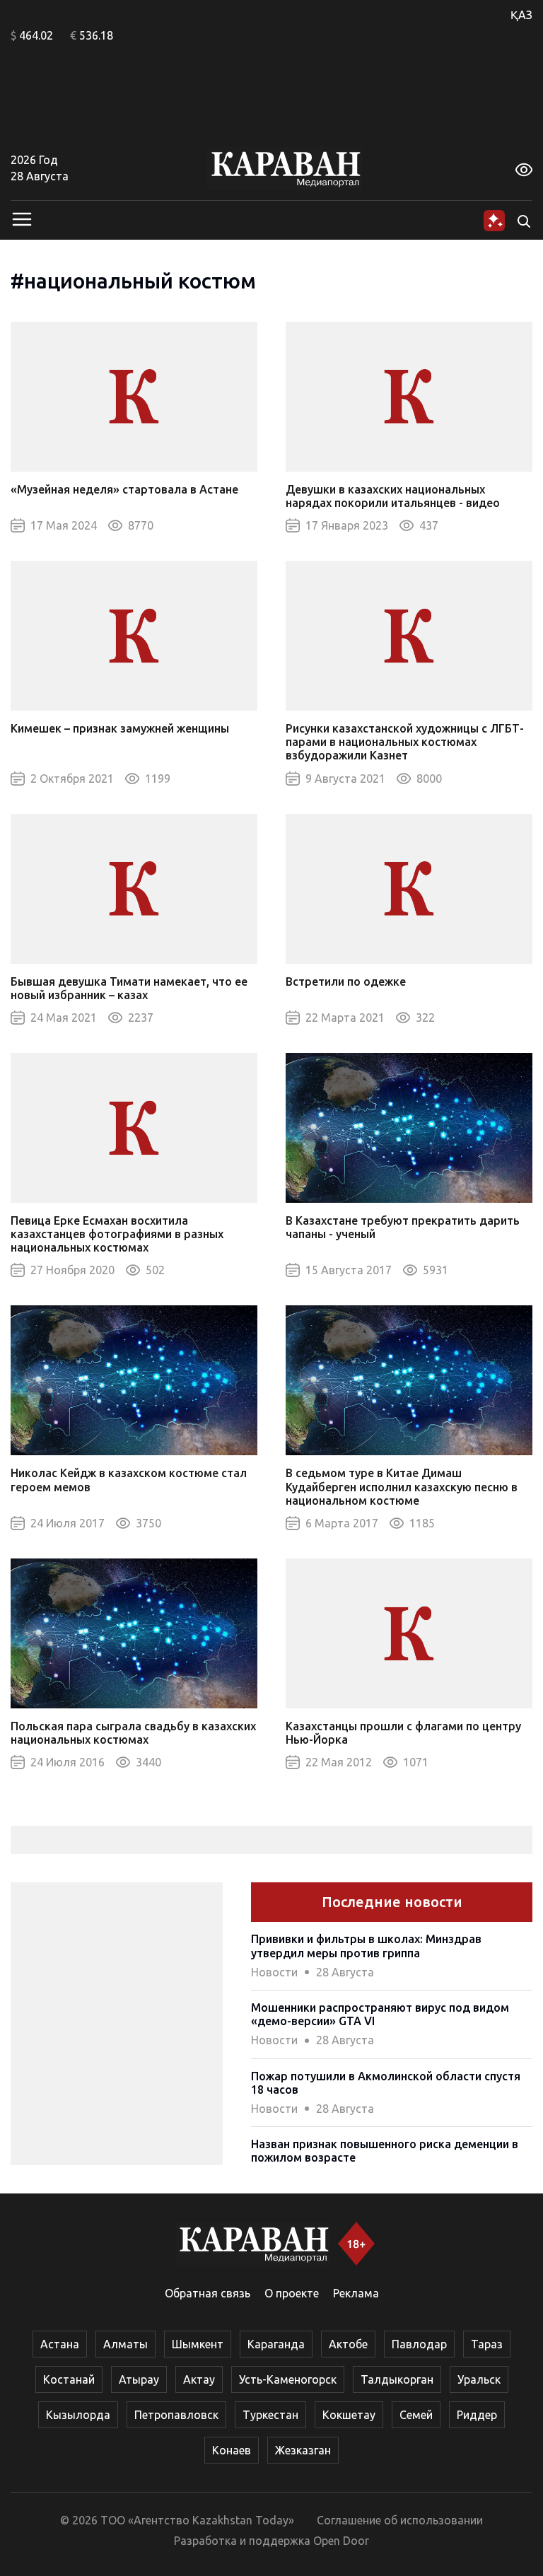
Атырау (139, 2379)
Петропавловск (176, 2415)
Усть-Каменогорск (288, 2379)
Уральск (479, 2379)
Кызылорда (78, 2415)
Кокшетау (349, 2415)
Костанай (69, 2379)
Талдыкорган (397, 2379)
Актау (199, 2379)
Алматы (125, 2344)
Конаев (232, 2450)
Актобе (348, 2344)
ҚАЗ (521, 15)
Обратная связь (208, 2293)
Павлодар (419, 2344)
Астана (60, 2344)
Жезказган (303, 2450)
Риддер (477, 2415)
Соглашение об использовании (400, 2520)
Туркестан (270, 2415)
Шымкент (198, 2344)
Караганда (276, 2344)
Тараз (487, 2344)
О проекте (292, 2293)
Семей (416, 2415)
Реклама (356, 2293)
